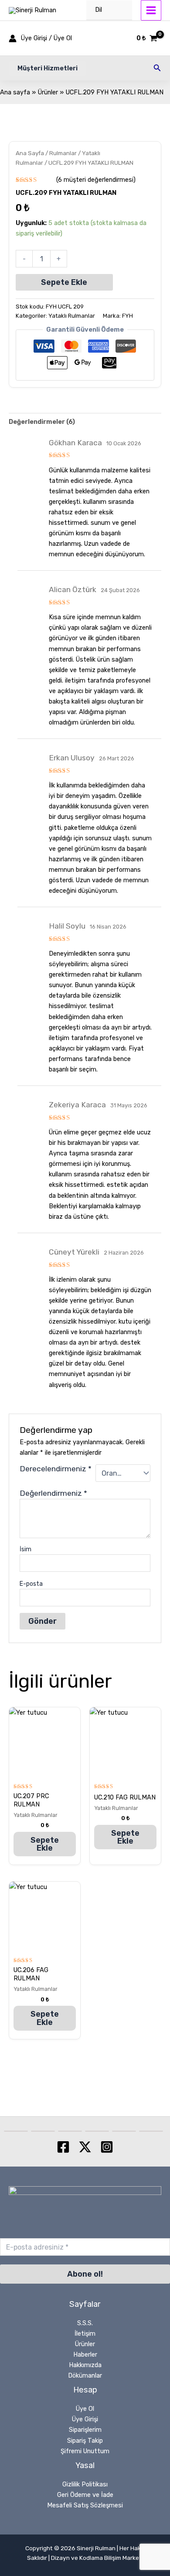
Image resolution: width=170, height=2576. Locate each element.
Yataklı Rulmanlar (72, 316)
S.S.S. (85, 2323)
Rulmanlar (63, 153)
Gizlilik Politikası (85, 2484)
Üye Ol (85, 2409)
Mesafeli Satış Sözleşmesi (85, 2505)
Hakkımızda (85, 2365)
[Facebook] (63, 2147)
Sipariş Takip (85, 2441)
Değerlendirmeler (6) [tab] (42, 422)
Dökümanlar (85, 2375)
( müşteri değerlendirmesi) (96, 180)
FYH (127, 316)
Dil (99, 10)
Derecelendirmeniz (56, 1469)
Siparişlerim (85, 2430)
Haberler (85, 2354)
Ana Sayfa (30, 153)
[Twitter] (85, 2147)
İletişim (85, 2333)
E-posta (31, 1584)
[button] (48, 68)
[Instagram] (107, 2147)
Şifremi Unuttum (85, 2451)
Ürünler (85, 2344)
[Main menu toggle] (151, 10)
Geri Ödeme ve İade (85, 2495)
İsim (25, 1549)
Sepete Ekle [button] (45, 1844)
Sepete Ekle (64, 282)
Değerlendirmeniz (53, 1493)
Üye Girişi (85, 2419)
